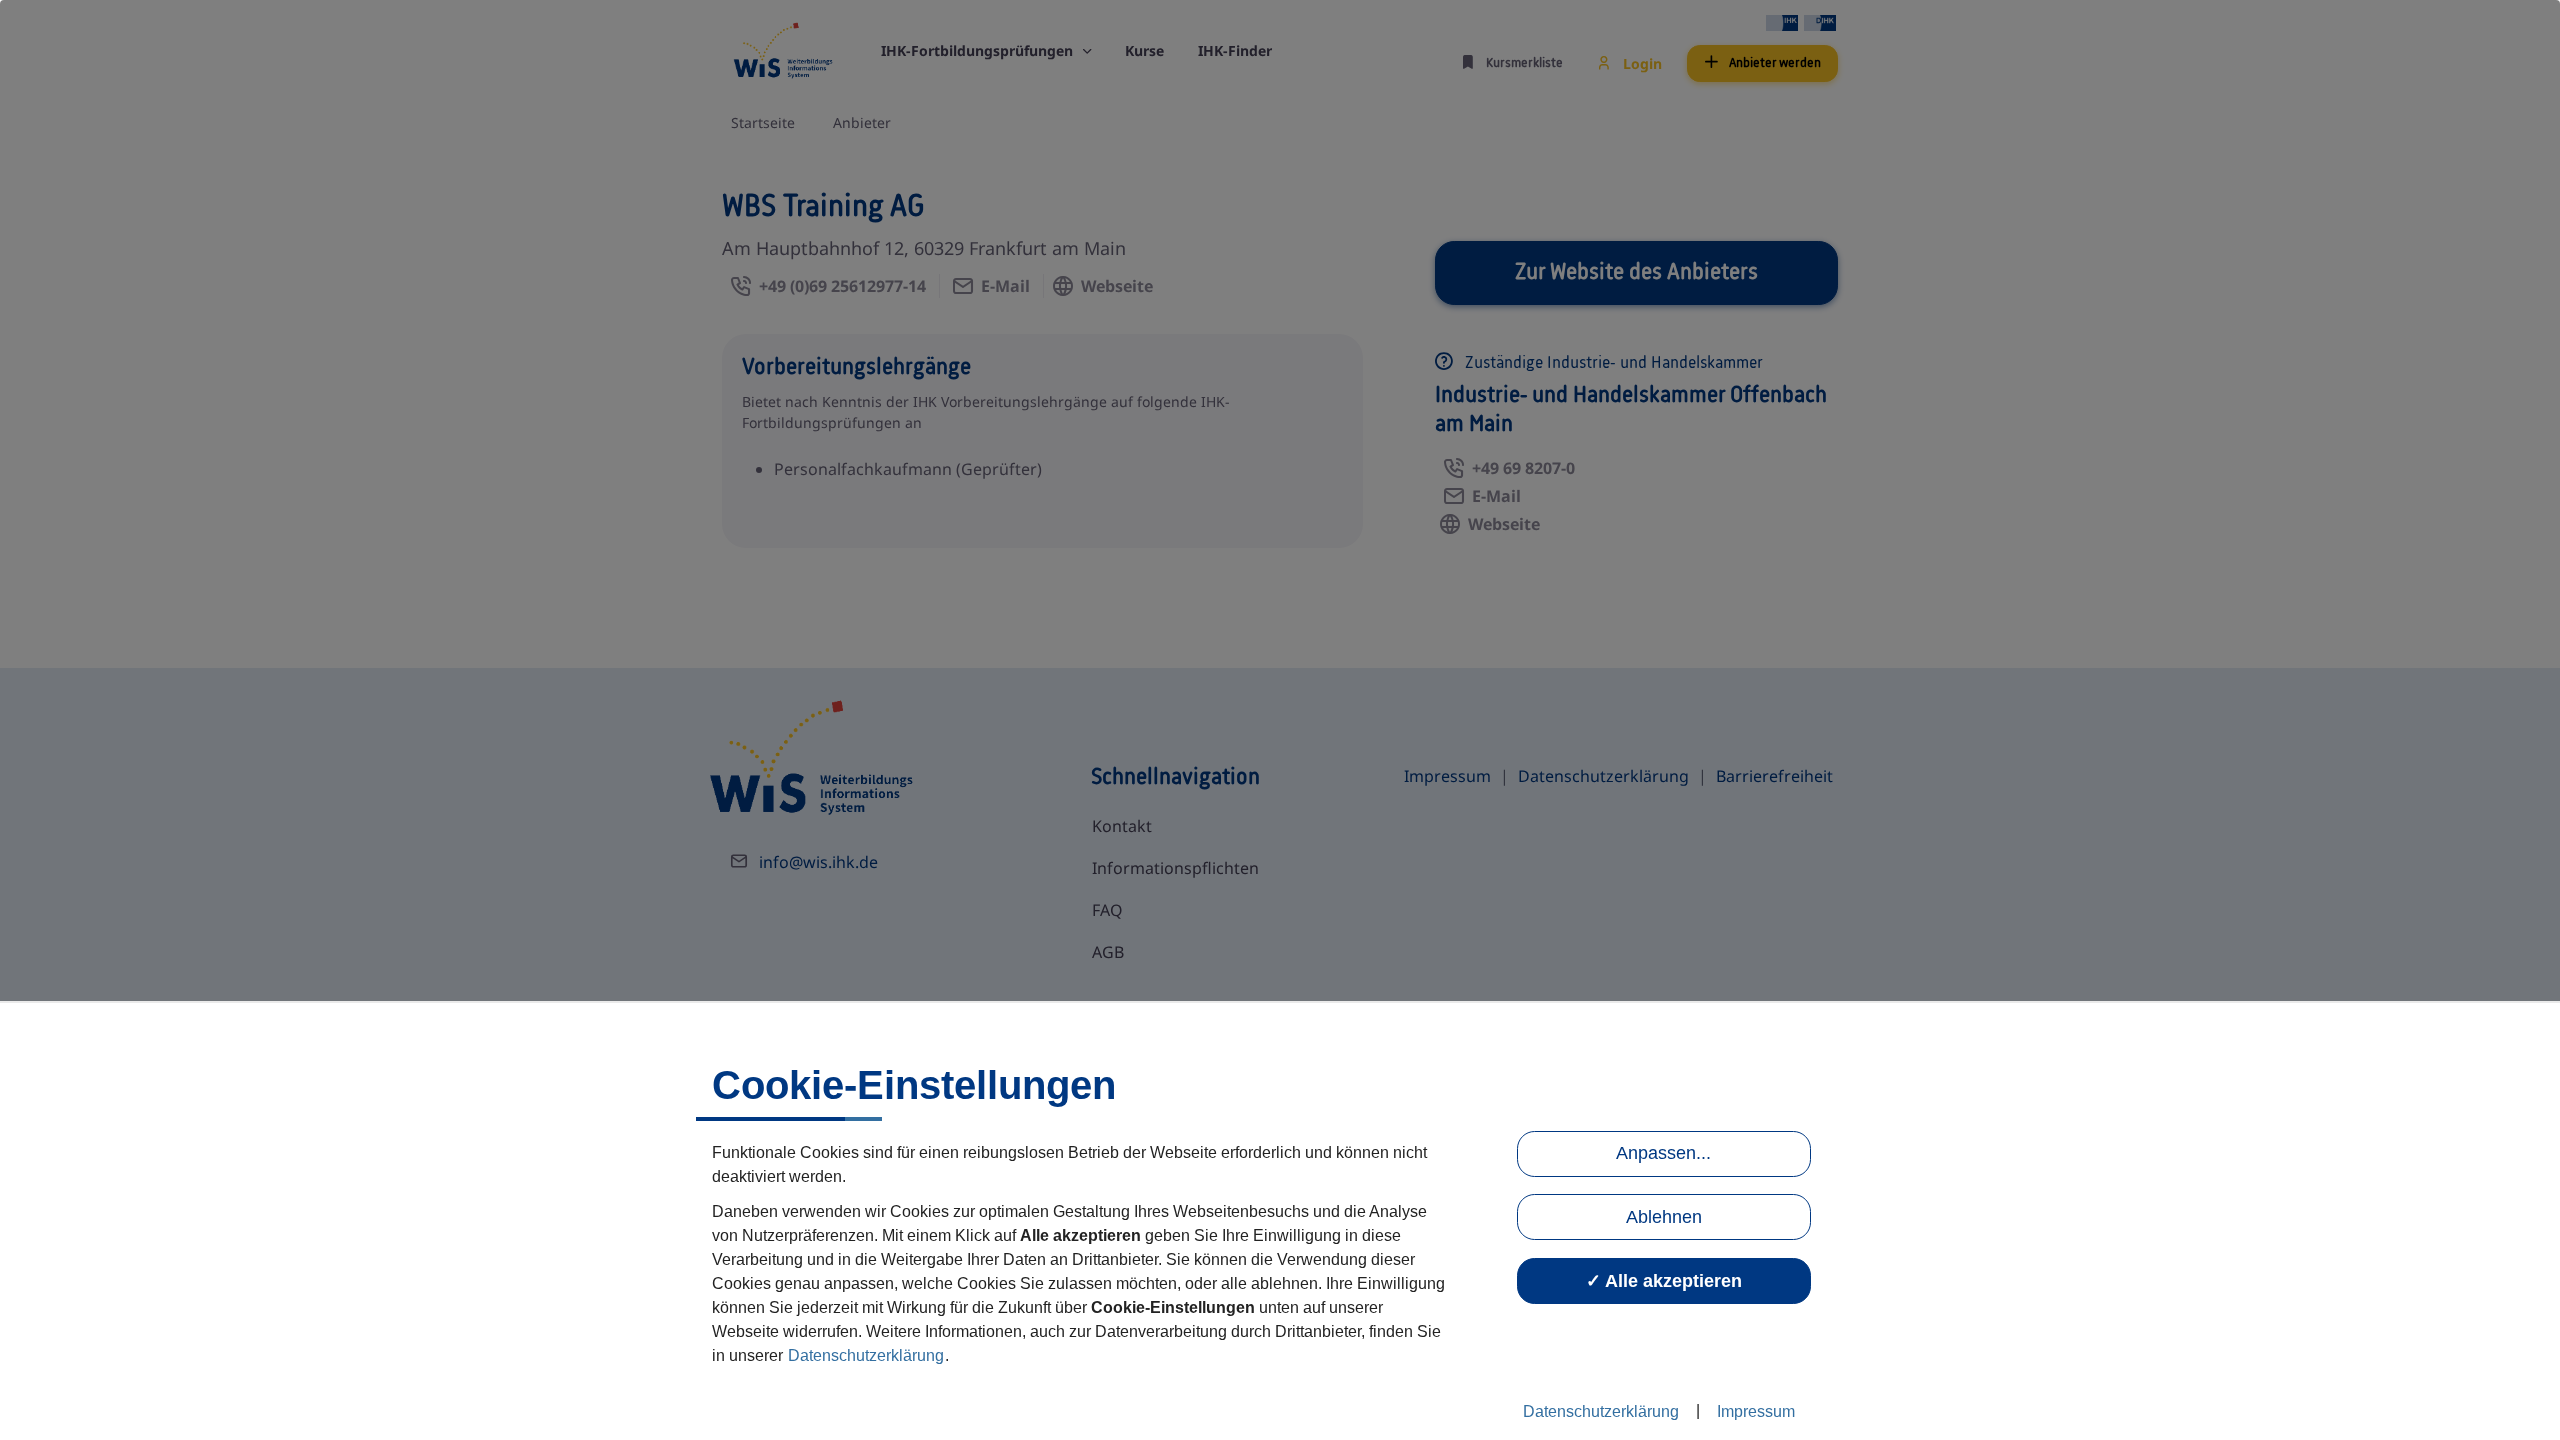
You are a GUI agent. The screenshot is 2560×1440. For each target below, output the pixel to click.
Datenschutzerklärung (866, 1355)
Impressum (1756, 1411)
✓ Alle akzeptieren (1664, 1281)
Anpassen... (1663, 1153)
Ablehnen (1664, 1217)
